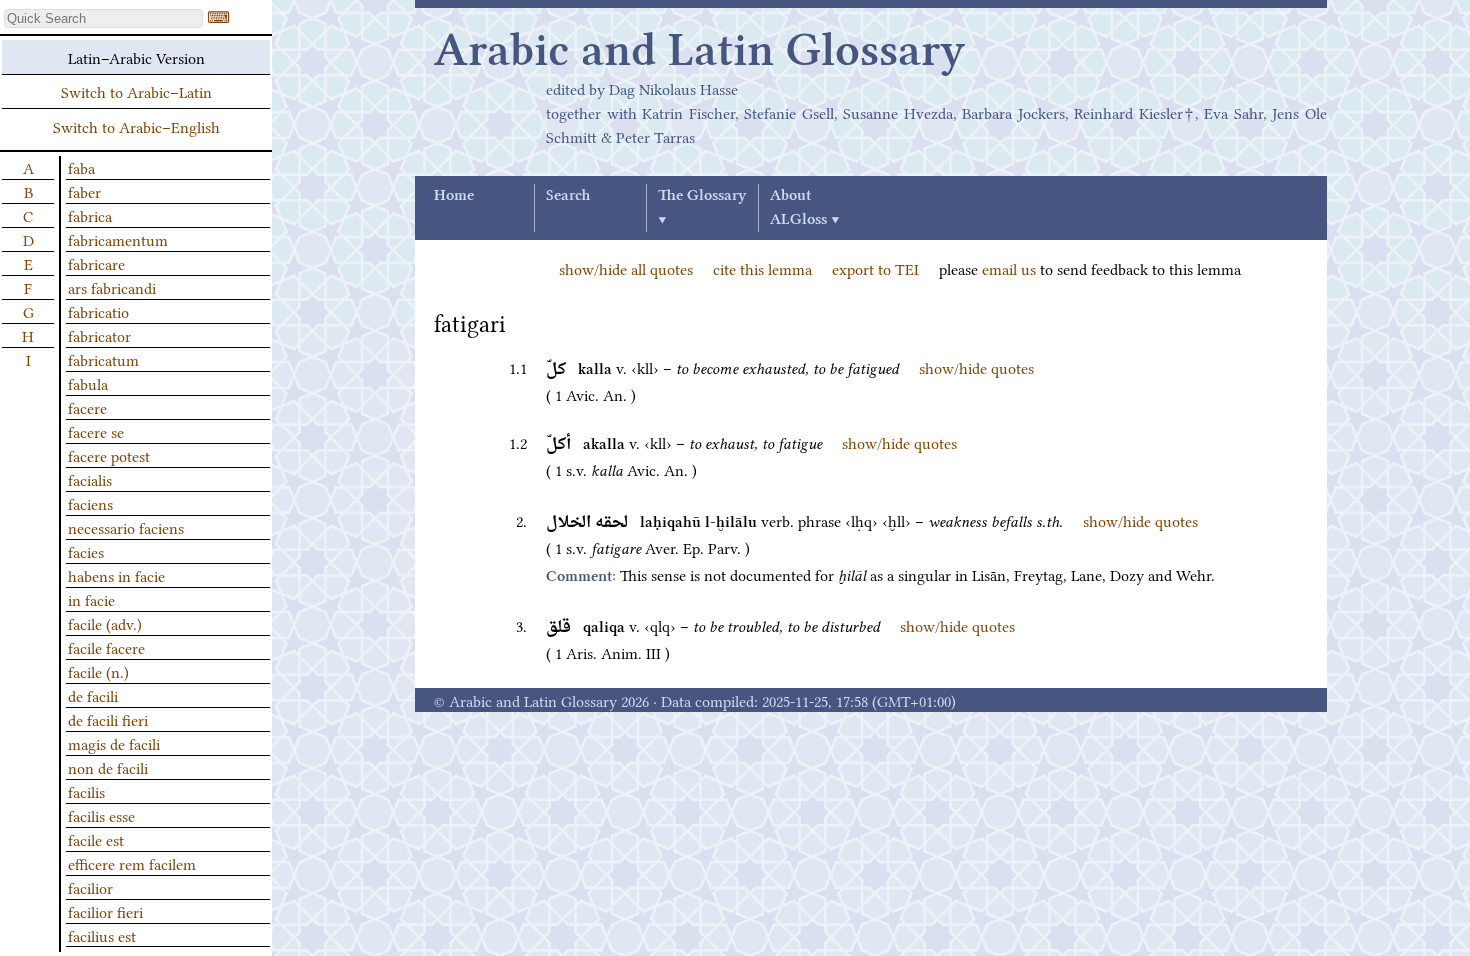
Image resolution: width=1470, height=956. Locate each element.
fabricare (96, 263)
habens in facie (116, 575)
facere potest (109, 455)
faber (84, 191)
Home (454, 196)
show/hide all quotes (626, 268)
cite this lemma (762, 268)
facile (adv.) (105, 623)
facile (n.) (98, 671)
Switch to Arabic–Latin (136, 91)
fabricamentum (118, 239)
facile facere (106, 647)
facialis (90, 479)
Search (568, 196)
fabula (88, 383)
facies (86, 551)
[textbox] (103, 18)
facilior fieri (105, 911)
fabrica (90, 215)
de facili (93, 695)
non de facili (108, 767)
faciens (90, 503)
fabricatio (98, 311)
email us (1009, 268)
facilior (90, 887)
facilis (86, 791)
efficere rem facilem (132, 863)
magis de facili (114, 743)
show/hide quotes (976, 367)
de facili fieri (108, 719)
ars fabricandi (112, 287)
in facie (91, 599)
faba (81, 167)
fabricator (99, 335)
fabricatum (103, 359)
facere (87, 407)
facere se (96, 431)
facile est (96, 839)
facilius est (102, 935)
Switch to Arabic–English (136, 126)
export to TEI (875, 268)
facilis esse (101, 815)
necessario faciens (126, 527)
